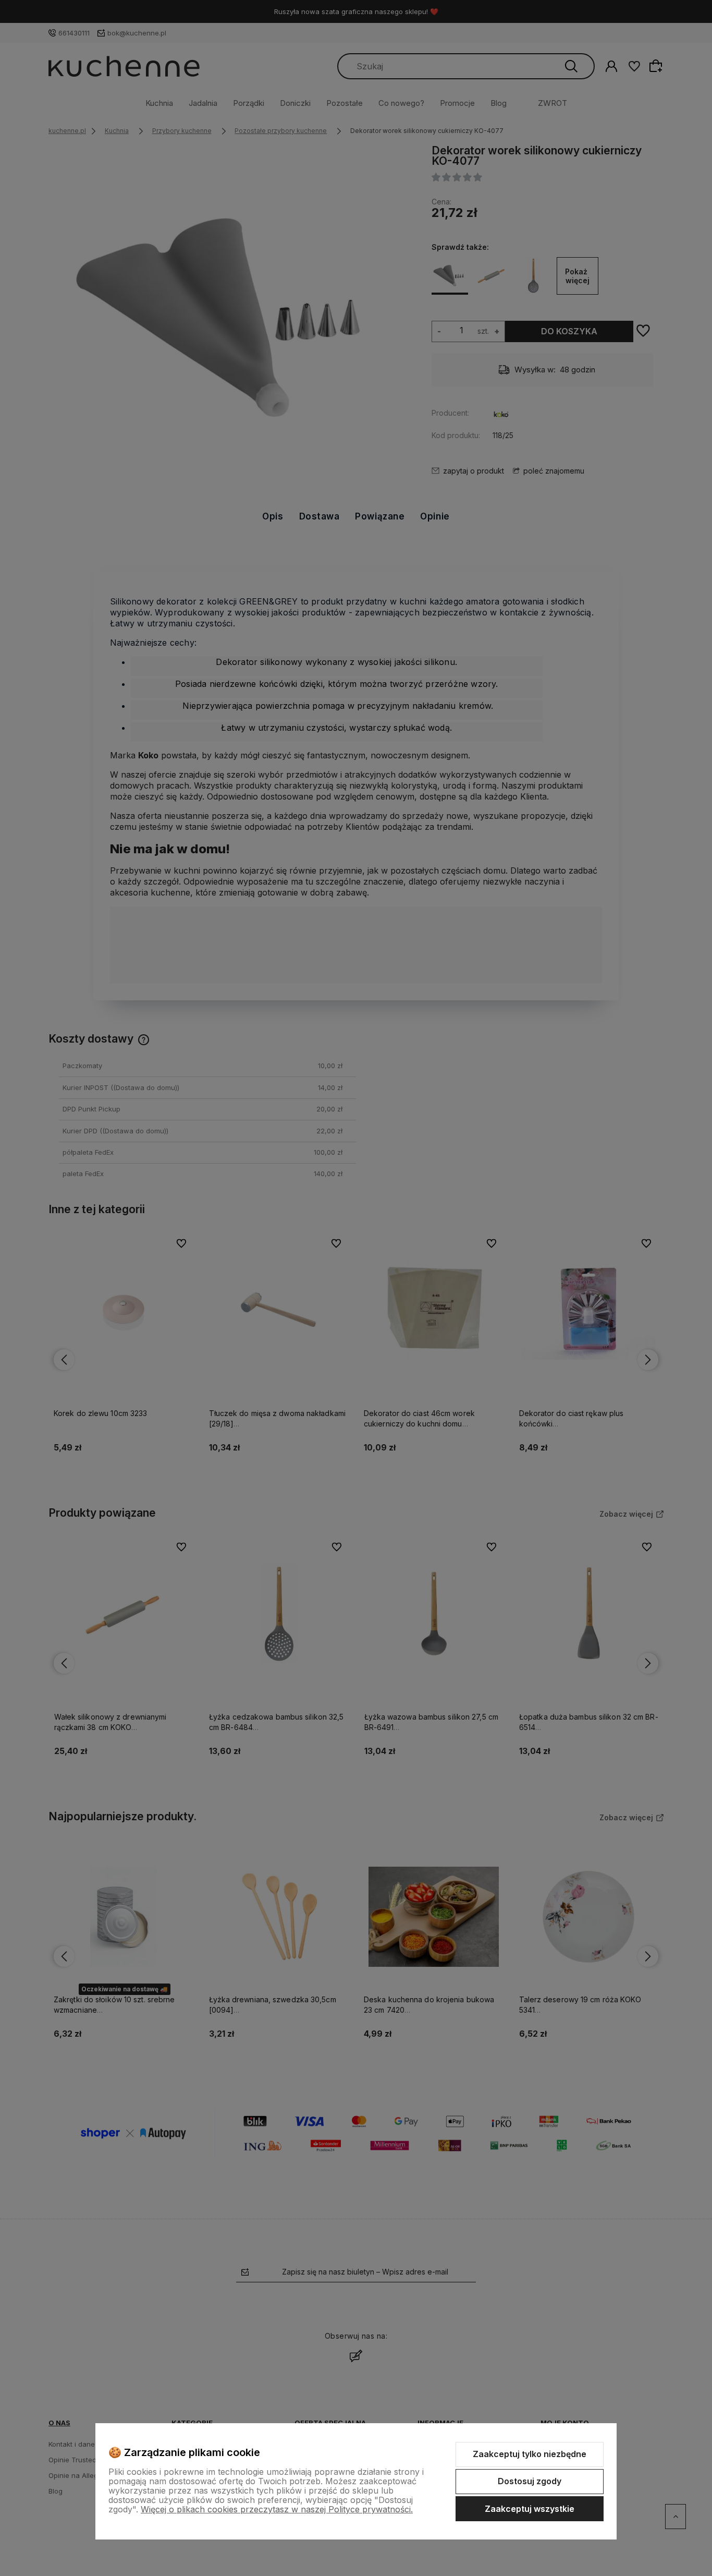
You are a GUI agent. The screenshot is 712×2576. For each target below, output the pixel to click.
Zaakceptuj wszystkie (530, 2509)
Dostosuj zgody (530, 2481)
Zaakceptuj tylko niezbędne (530, 2454)
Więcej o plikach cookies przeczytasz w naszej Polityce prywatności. (277, 2509)
